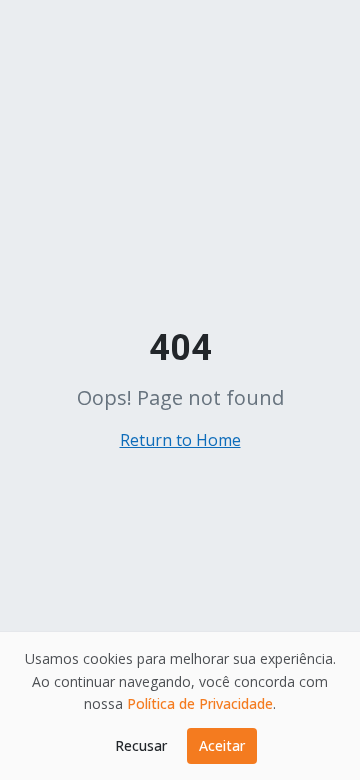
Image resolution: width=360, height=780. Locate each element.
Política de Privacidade (200, 703)
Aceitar (222, 745)
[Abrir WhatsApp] (310, 729)
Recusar (141, 745)
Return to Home (180, 440)
